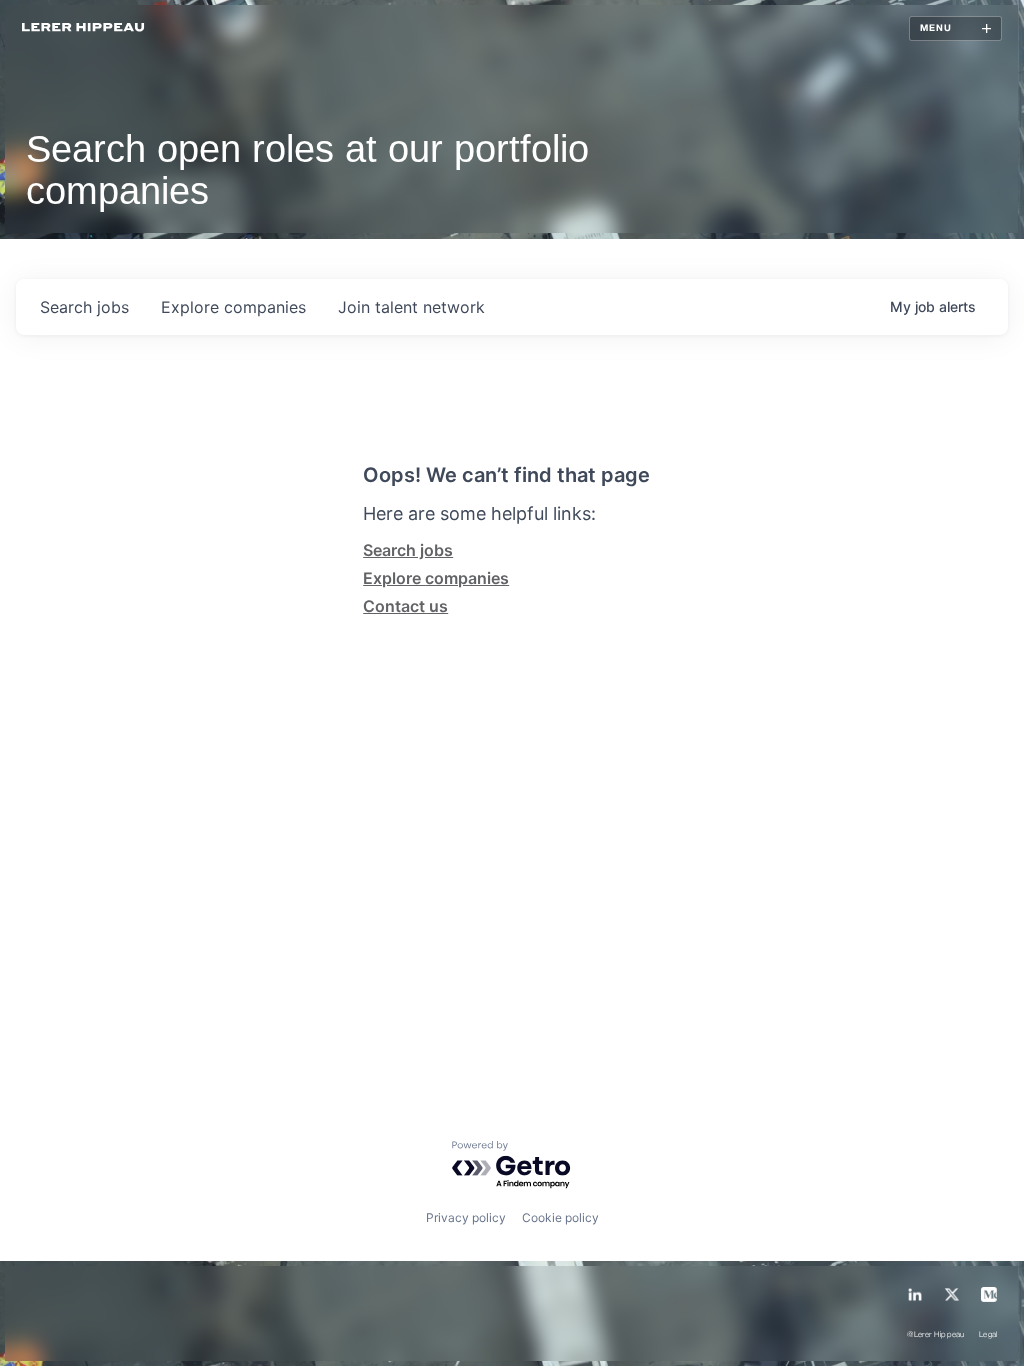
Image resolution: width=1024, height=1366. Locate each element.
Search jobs (408, 550)
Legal (988, 1335)
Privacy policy (466, 1217)
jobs (84, 307)
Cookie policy (560, 1217)
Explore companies (436, 578)
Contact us (405, 606)
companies (233, 307)
